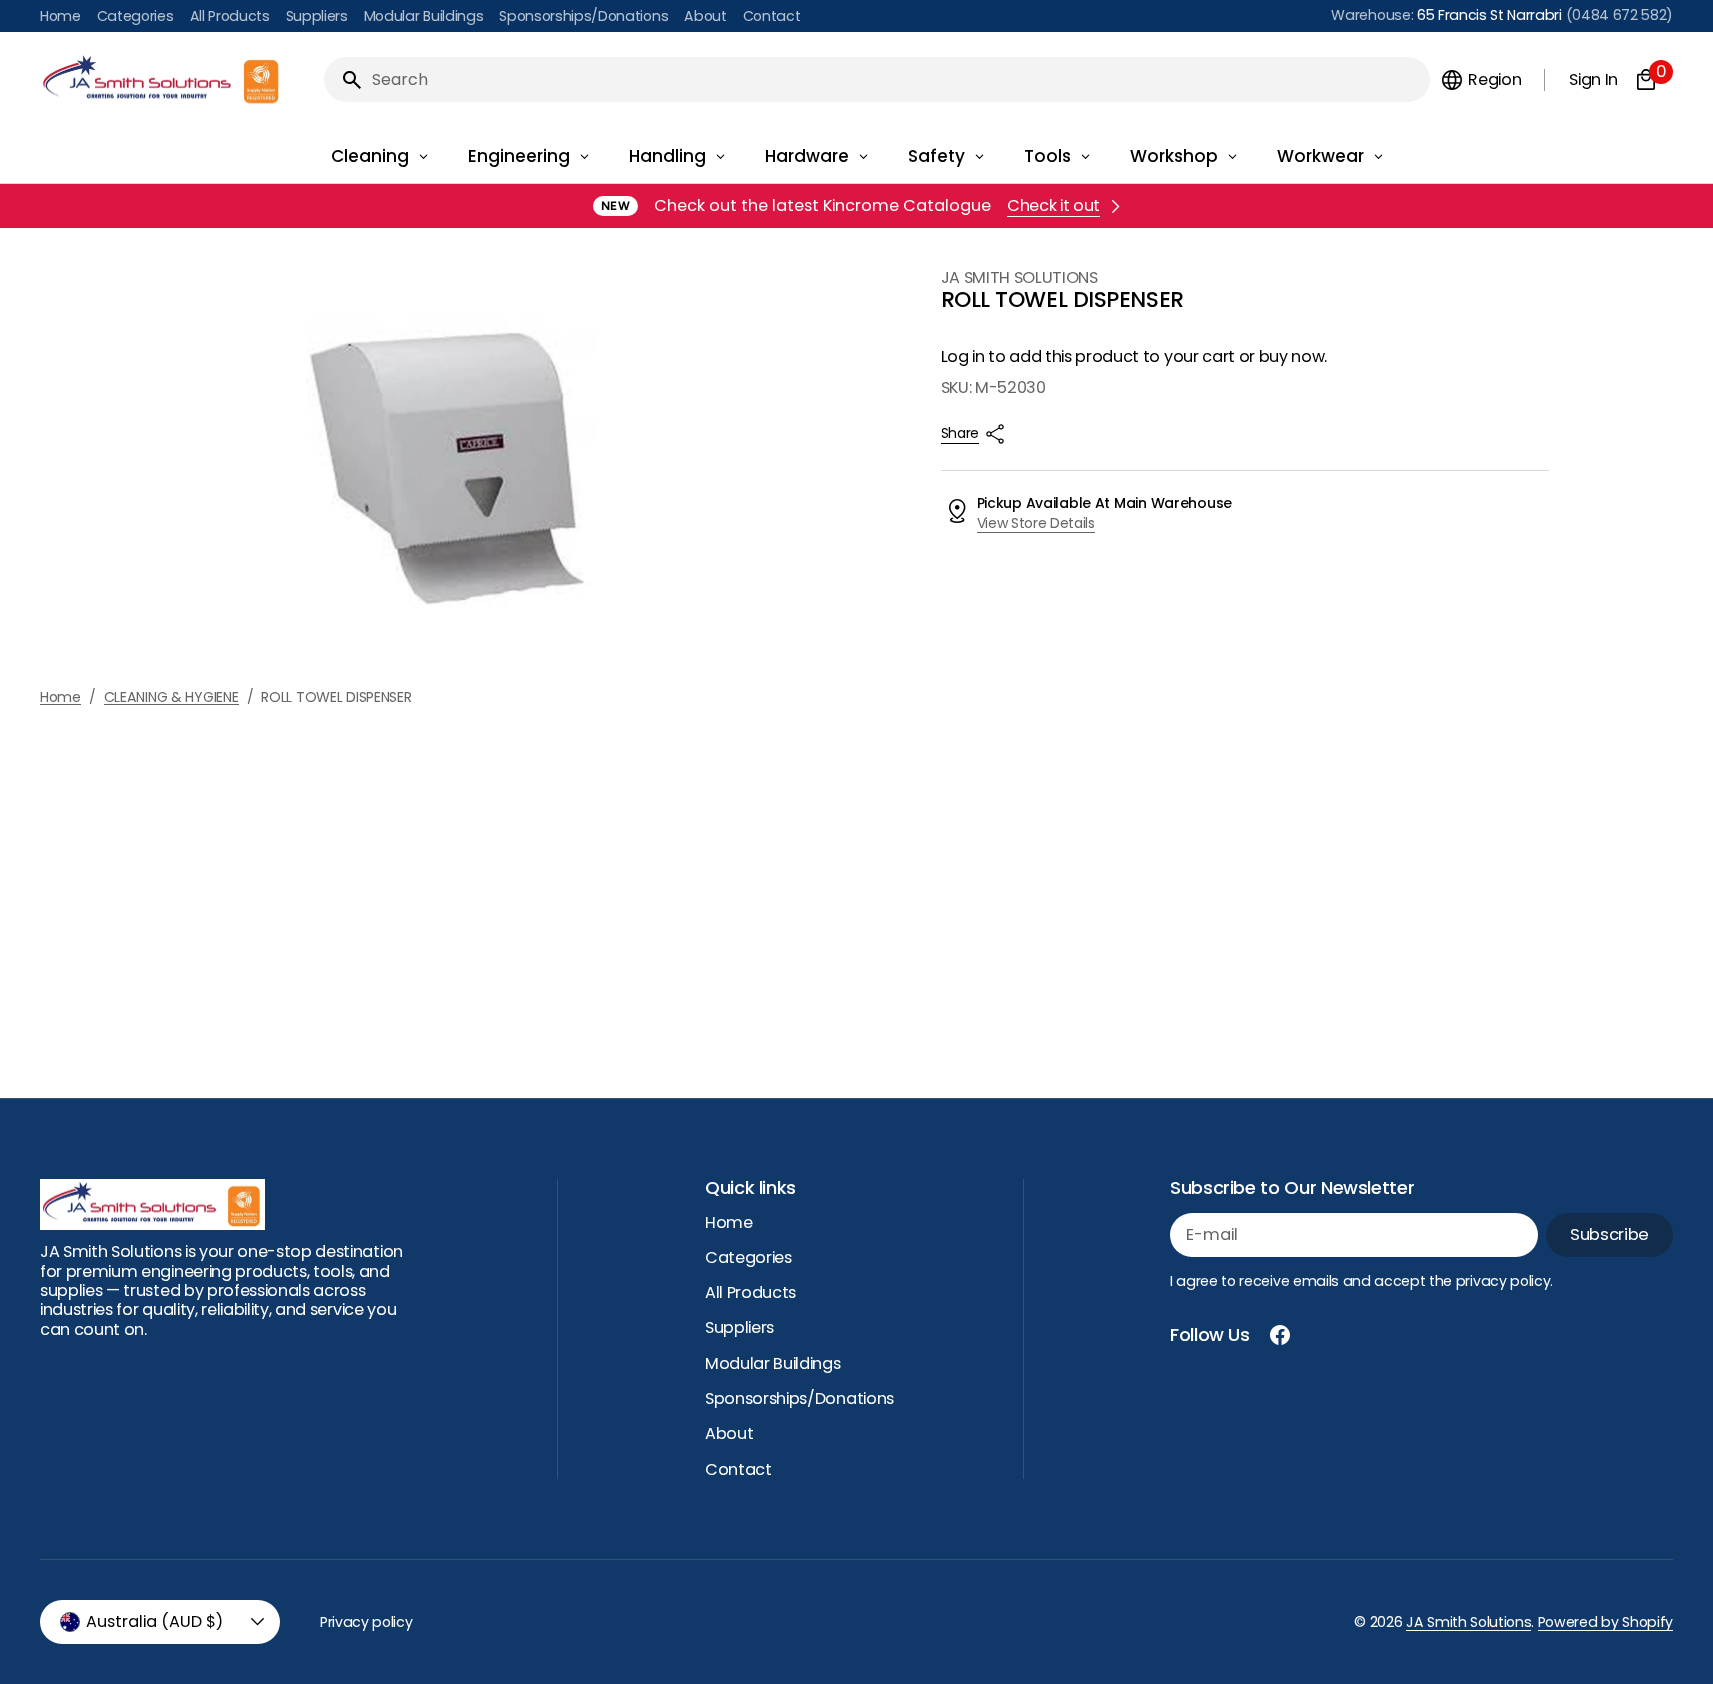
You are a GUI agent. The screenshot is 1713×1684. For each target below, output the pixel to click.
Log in (963, 356)
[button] (1480, 80)
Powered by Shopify (1605, 1622)
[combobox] (897, 79)
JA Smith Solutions (1468, 1622)
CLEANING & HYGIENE (171, 697)
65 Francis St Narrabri (1489, 15)
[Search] (344, 80)
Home (60, 697)
